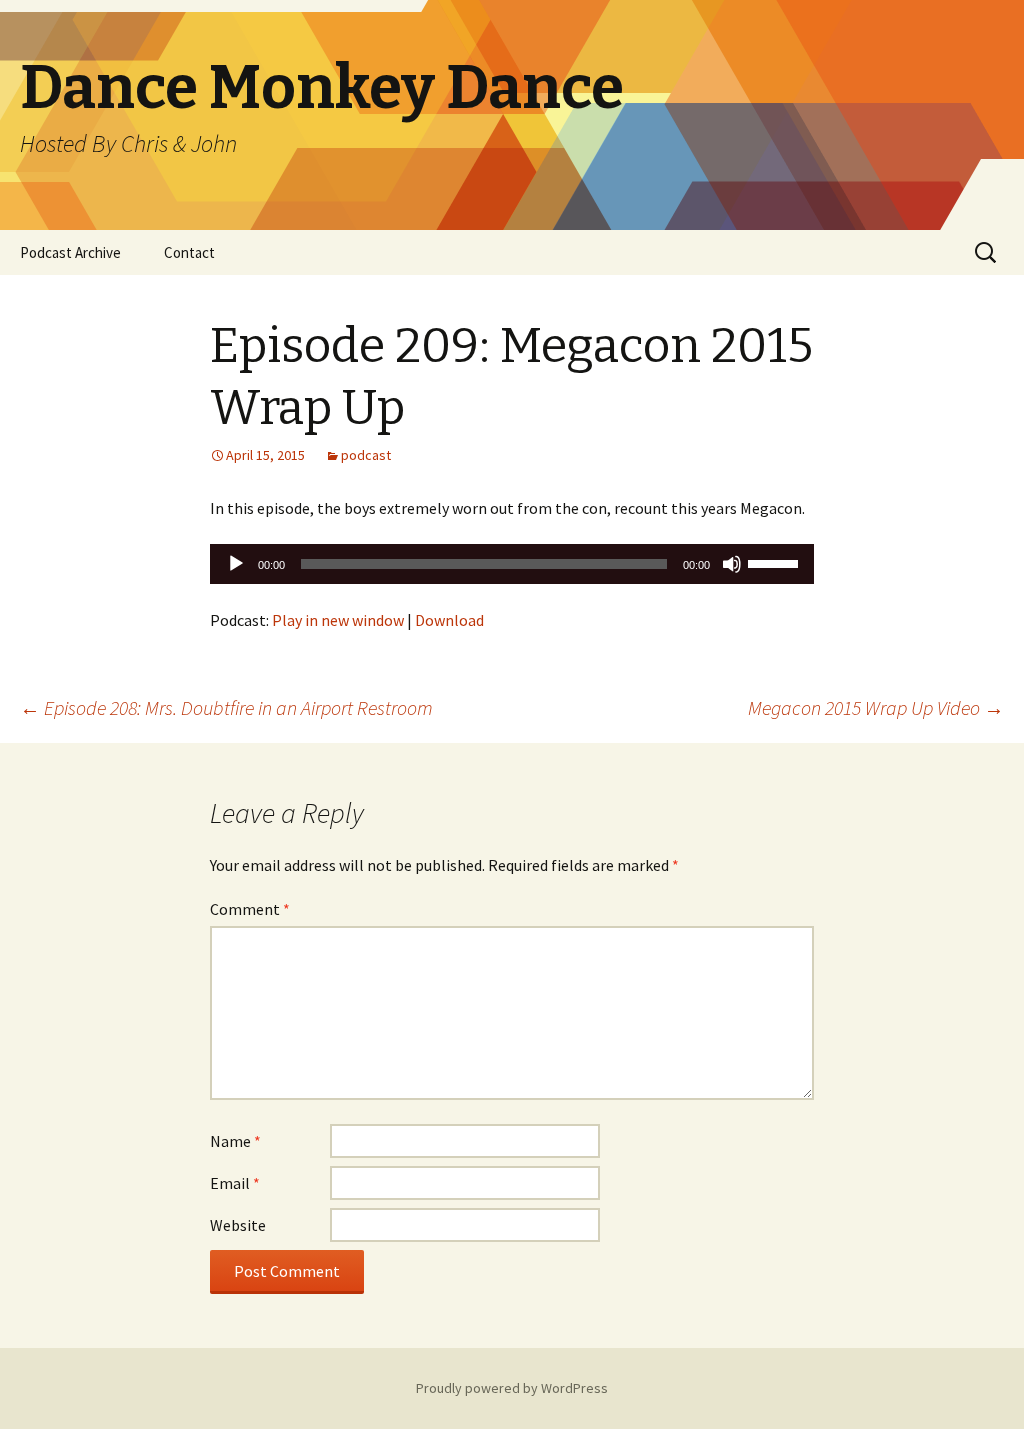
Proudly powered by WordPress (512, 1388)
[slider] (776, 562)
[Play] (236, 564)
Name (235, 1141)
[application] (512, 564)
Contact (189, 252)
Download (449, 620)
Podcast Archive (70, 252)
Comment (250, 909)
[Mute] (732, 564)
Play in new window (338, 620)
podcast (366, 455)
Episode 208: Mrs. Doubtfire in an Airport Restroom (226, 707)
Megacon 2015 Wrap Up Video (876, 707)
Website (238, 1225)
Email (235, 1183)
